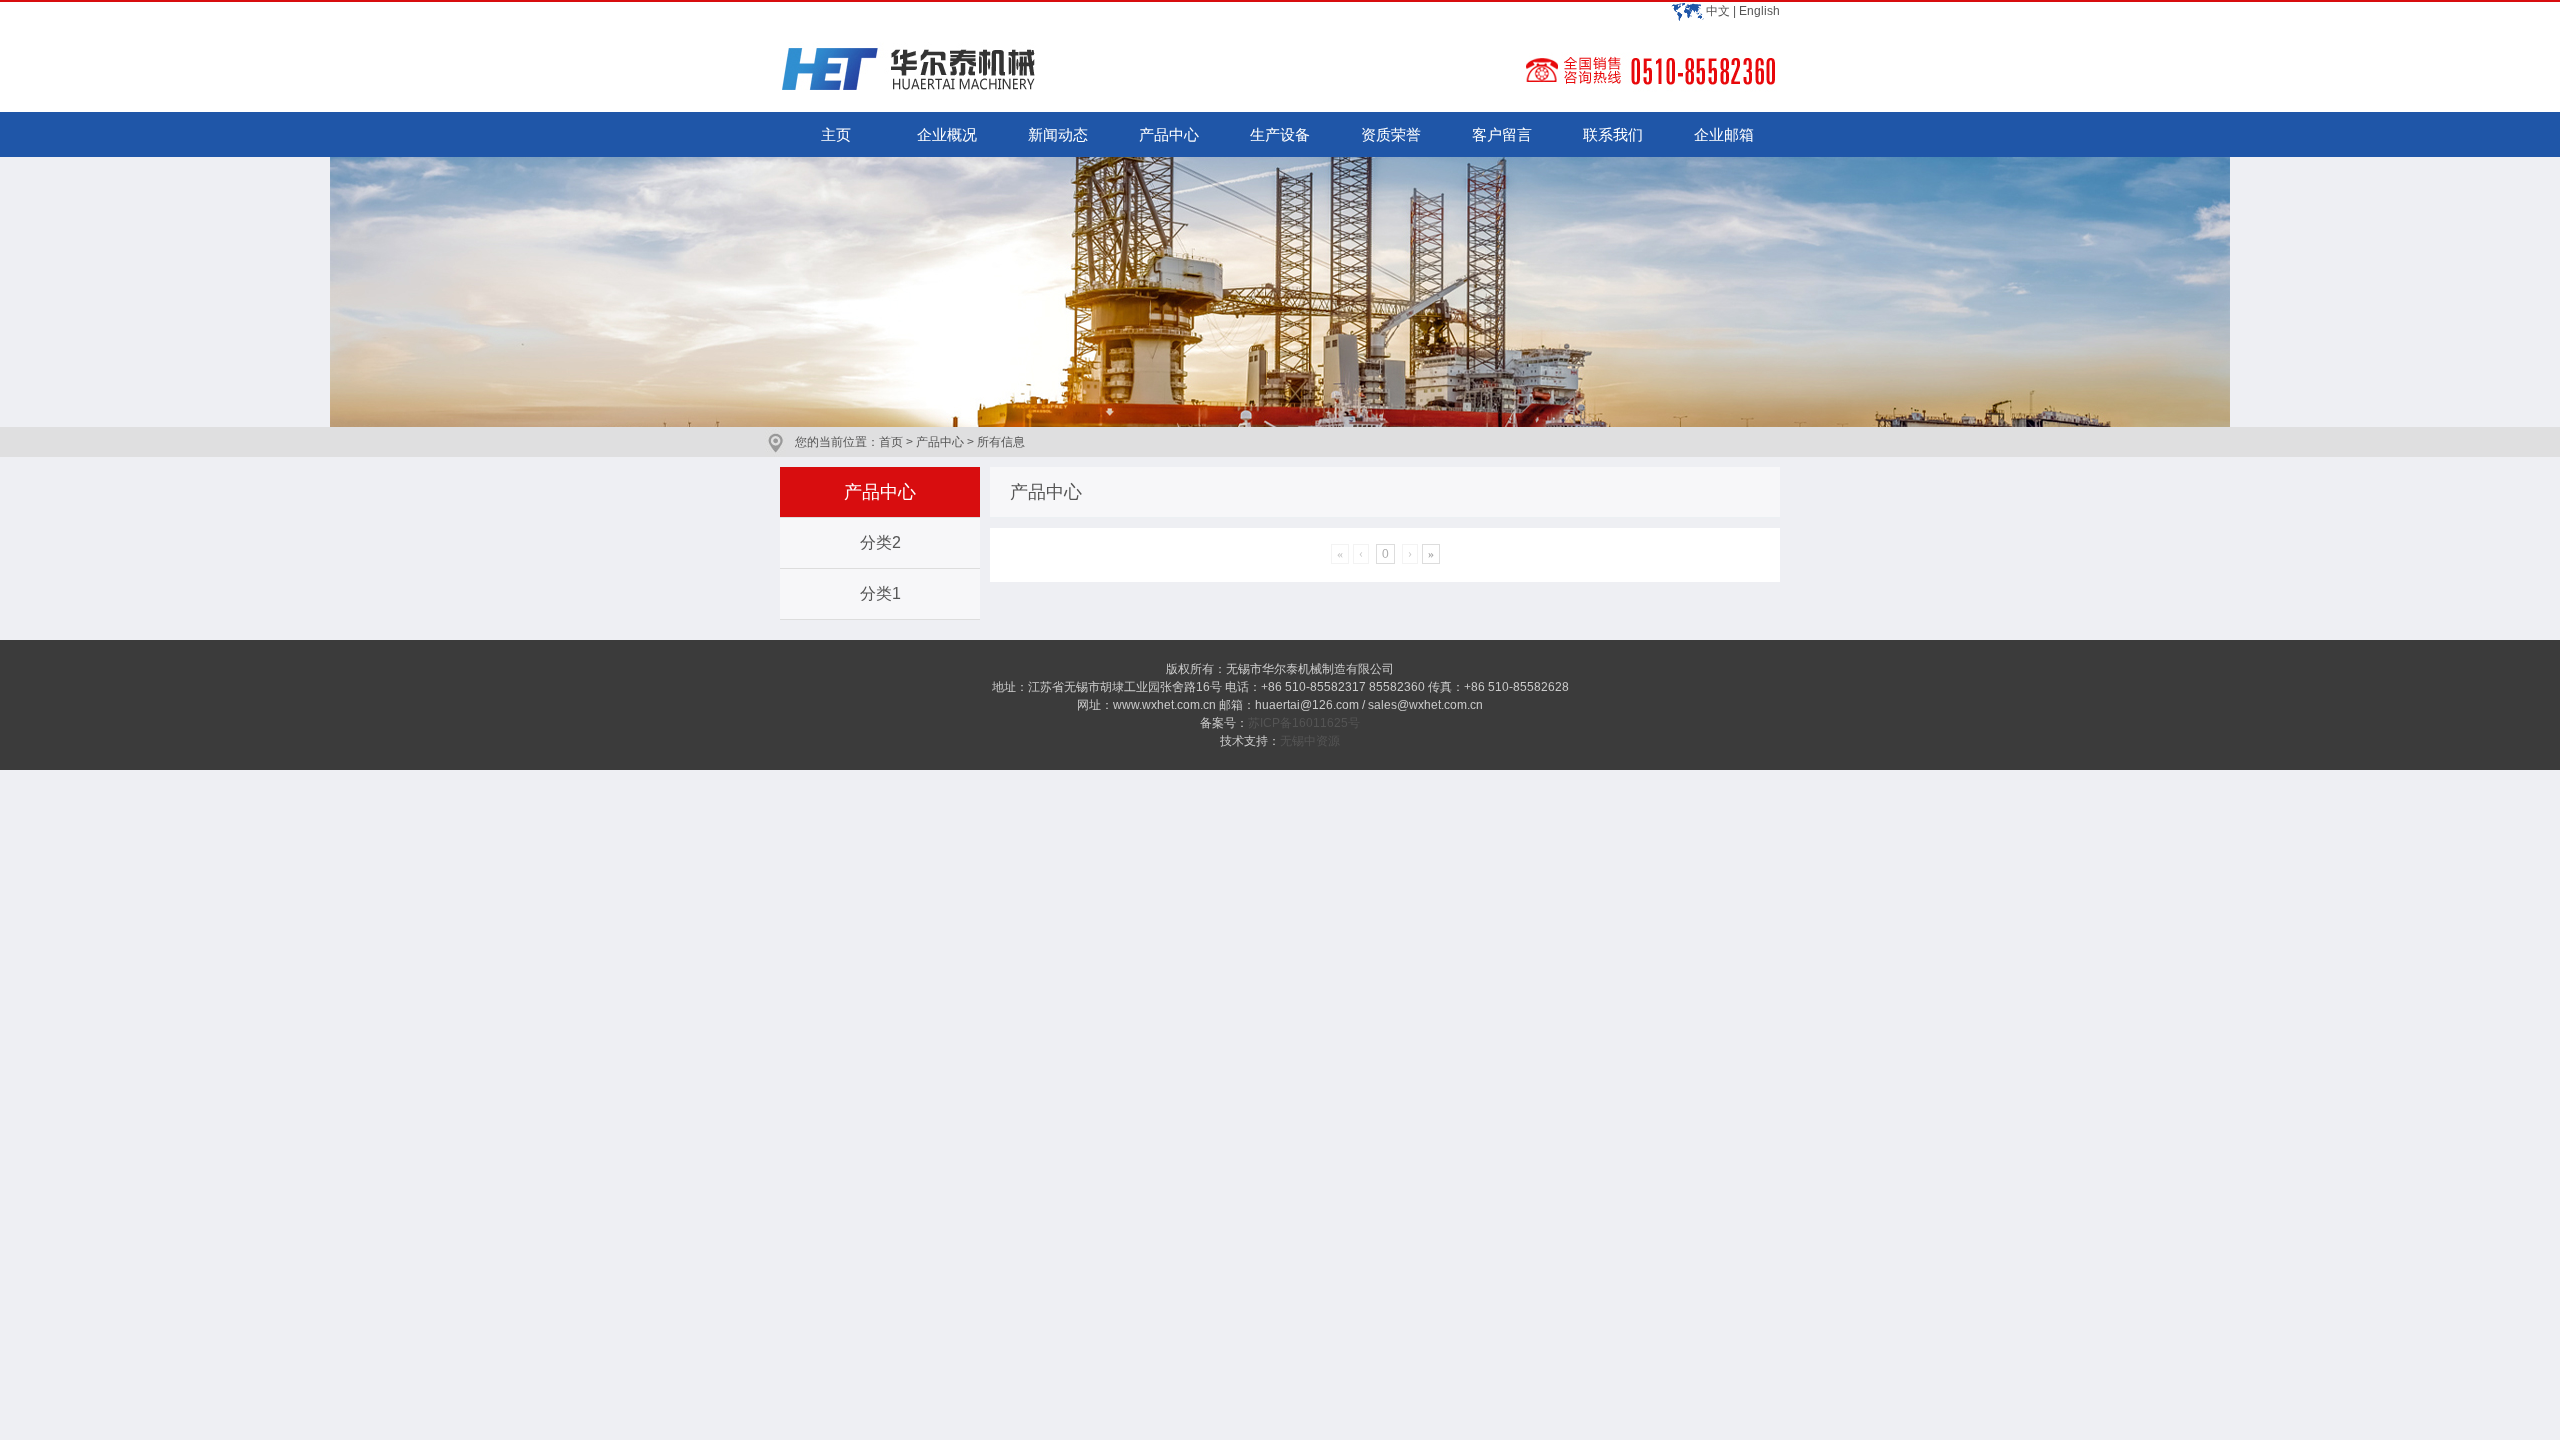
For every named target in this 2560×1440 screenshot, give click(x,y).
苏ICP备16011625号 (1304, 723)
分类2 (880, 542)
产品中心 (1169, 134)
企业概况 (947, 134)
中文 (1718, 11)
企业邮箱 (1724, 134)
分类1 (880, 593)
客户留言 (1502, 134)
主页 (836, 134)
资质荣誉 (1391, 134)
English (1759, 11)
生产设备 (1280, 134)
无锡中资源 (1310, 741)
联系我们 (1613, 134)
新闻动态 (1058, 134)
